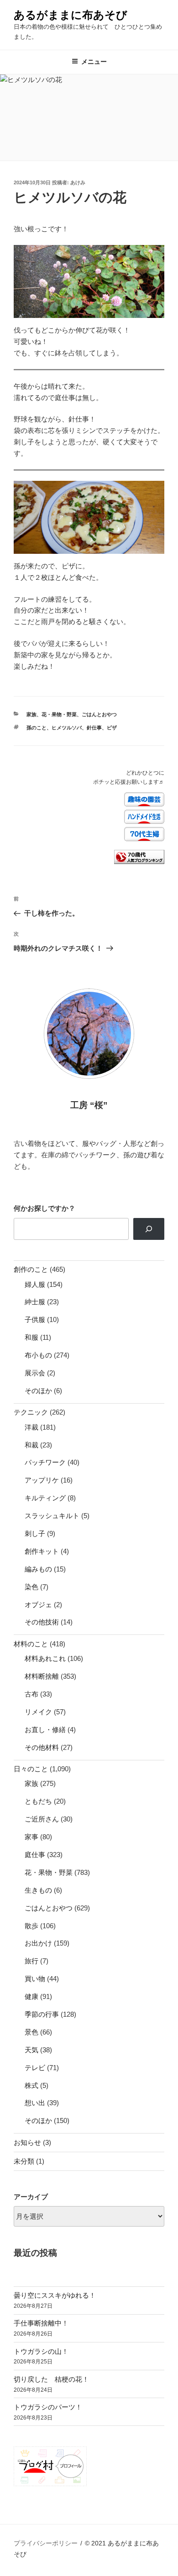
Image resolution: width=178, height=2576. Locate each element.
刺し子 (35, 1533)
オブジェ (38, 1605)
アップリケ (42, 1480)
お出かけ (38, 1943)
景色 (31, 2032)
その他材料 (42, 1747)
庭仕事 (35, 1855)
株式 (31, 2085)
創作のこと (31, 1269)
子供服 (35, 1319)
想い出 (35, 2103)
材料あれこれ (45, 1658)
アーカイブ (31, 2197)
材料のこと (31, 1644)
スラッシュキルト (52, 1516)
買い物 (35, 1979)
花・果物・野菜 (59, 714)
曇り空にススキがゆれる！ (55, 2295)
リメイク (38, 1712)
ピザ (112, 728)
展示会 (35, 1373)
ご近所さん (42, 1819)
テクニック (31, 1412)
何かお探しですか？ (44, 1208)
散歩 (31, 1926)
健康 (31, 1996)
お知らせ (27, 2142)
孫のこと (37, 728)
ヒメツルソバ (67, 728)
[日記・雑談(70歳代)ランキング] (139, 862)
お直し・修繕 (45, 1730)
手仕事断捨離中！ (41, 2323)
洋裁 (31, 1427)
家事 (31, 1837)
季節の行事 (42, 2014)
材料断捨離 (42, 1676)
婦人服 (35, 1284)
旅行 (31, 1961)
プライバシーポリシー (46, 2543)
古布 (31, 1694)
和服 (31, 1337)
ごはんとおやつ (99, 714)
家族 (31, 714)
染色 (31, 1587)
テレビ (35, 2068)
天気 (31, 2050)
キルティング (45, 1498)
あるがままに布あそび (71, 15)
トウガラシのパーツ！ (48, 2407)
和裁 (31, 1445)
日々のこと (31, 1769)
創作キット (42, 1551)
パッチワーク (45, 1462)
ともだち (38, 1801)
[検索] (149, 1229)
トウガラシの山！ (41, 2351)
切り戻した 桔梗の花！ (51, 2379)
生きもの (38, 1890)
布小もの (38, 1355)
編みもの (38, 1569)
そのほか (38, 1391)
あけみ (78, 182)
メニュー (94, 62)
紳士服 (35, 1302)
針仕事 (94, 728)
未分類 (24, 2161)
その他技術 (42, 1622)
